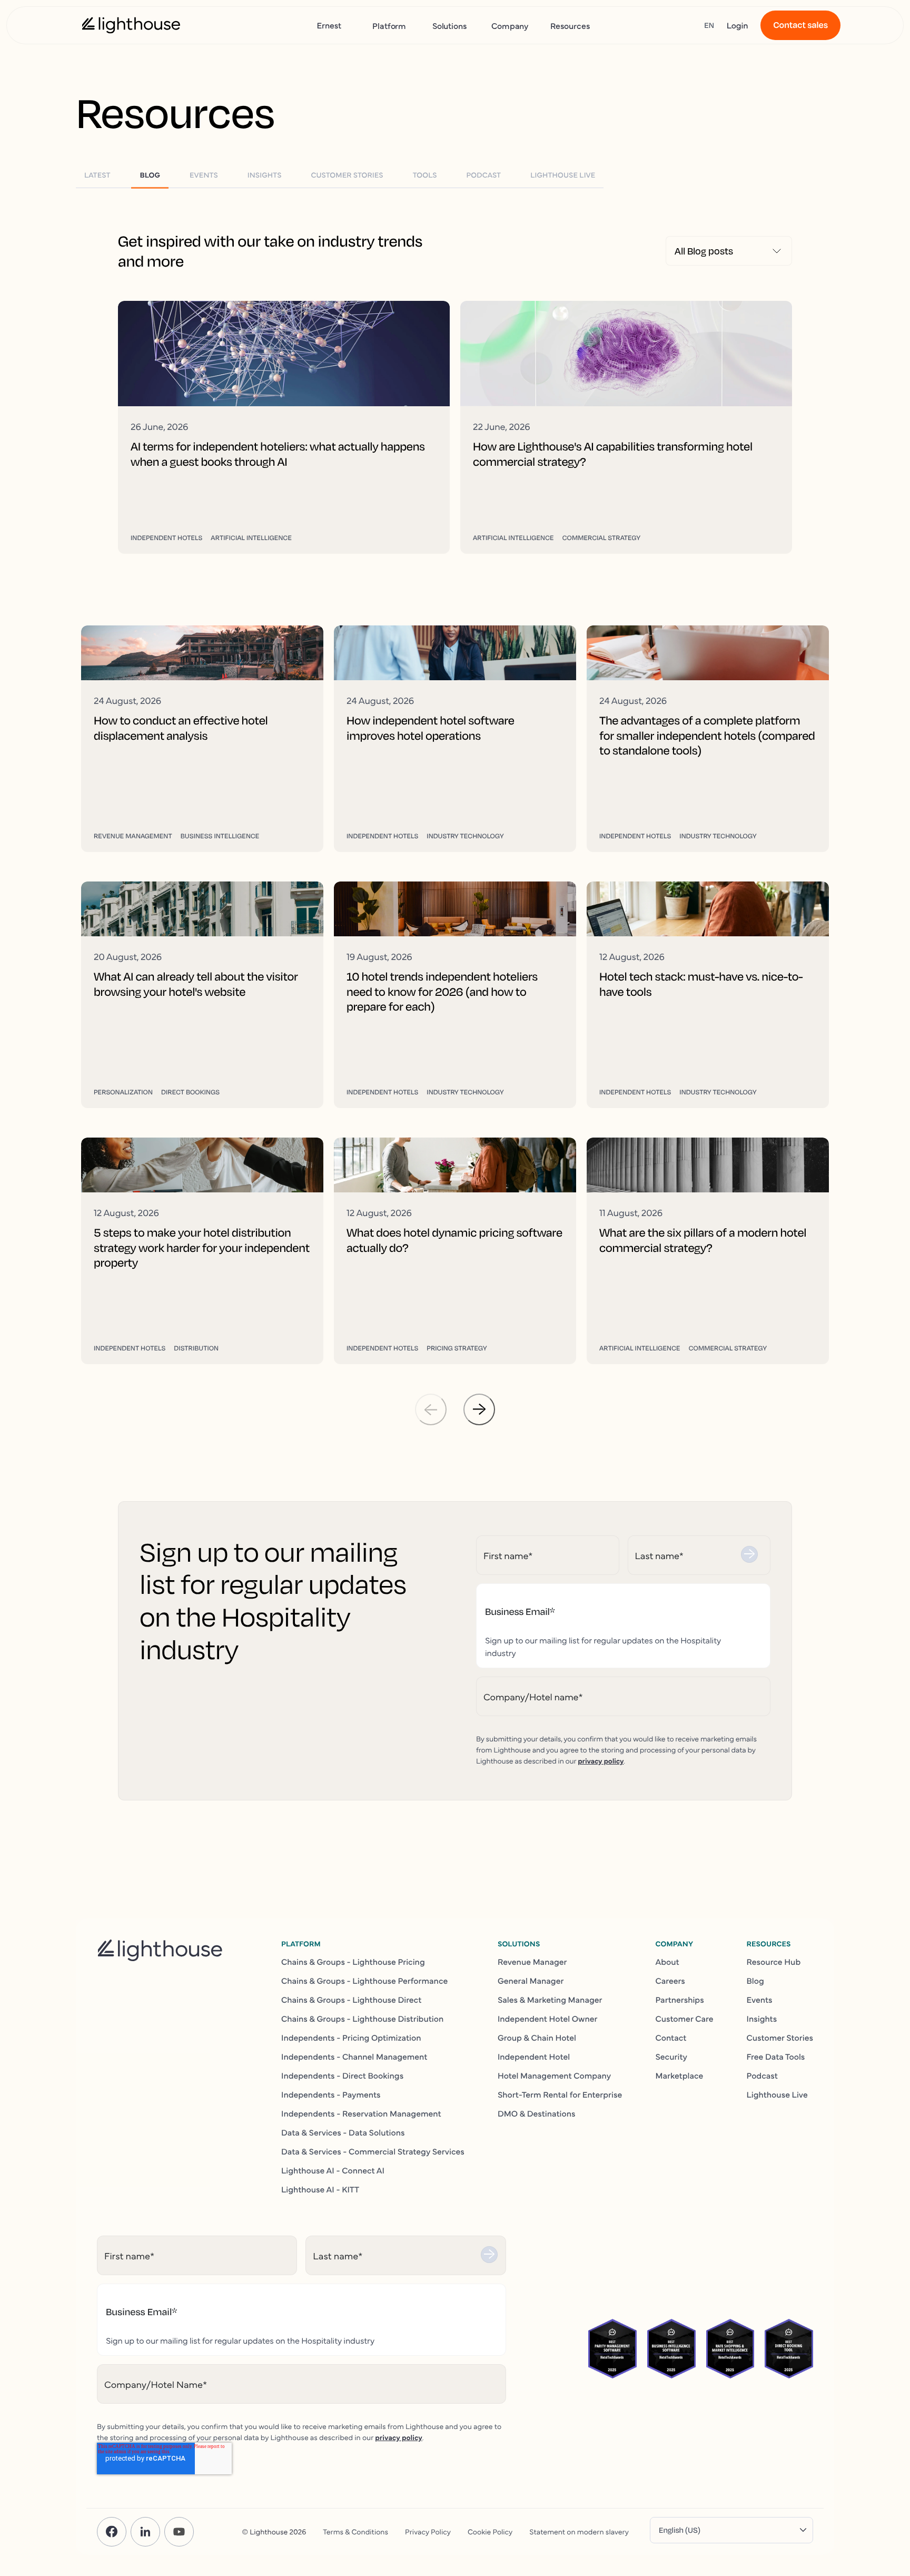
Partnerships (679, 2000)
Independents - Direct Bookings (342, 2075)
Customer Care (684, 2019)
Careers (670, 1981)
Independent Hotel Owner (548, 2019)
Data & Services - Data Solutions (343, 2132)
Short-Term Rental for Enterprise (560, 2094)
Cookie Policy (490, 2531)
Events (760, 2000)
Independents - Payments (331, 2094)
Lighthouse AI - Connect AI (333, 2170)
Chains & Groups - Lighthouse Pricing (353, 1962)
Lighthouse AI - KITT (320, 2189)
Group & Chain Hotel (537, 2038)
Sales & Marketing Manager (550, 2000)
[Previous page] (431, 1409)
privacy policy (601, 1760)
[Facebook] (112, 2532)
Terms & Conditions (355, 2531)
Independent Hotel (534, 2056)
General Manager (531, 1981)
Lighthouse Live (777, 2094)
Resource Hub (774, 1962)
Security (671, 2056)
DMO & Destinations (537, 2113)
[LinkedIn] (145, 2532)
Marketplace (679, 2075)
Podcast (762, 2075)
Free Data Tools (776, 2056)
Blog (755, 1981)
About (667, 1962)
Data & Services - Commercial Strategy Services (373, 2151)
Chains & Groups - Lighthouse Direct (351, 2000)
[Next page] (479, 1409)
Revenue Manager (532, 1962)
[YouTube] (179, 2532)
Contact (671, 2038)
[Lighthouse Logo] (131, 25)
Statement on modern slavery (579, 2531)
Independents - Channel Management (354, 2056)
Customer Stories (780, 2038)
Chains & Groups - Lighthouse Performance (364, 1981)
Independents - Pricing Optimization (351, 2038)
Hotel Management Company (554, 2075)
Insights (762, 2019)
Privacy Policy (428, 2531)
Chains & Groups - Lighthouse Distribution (362, 2019)
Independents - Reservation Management (361, 2113)
